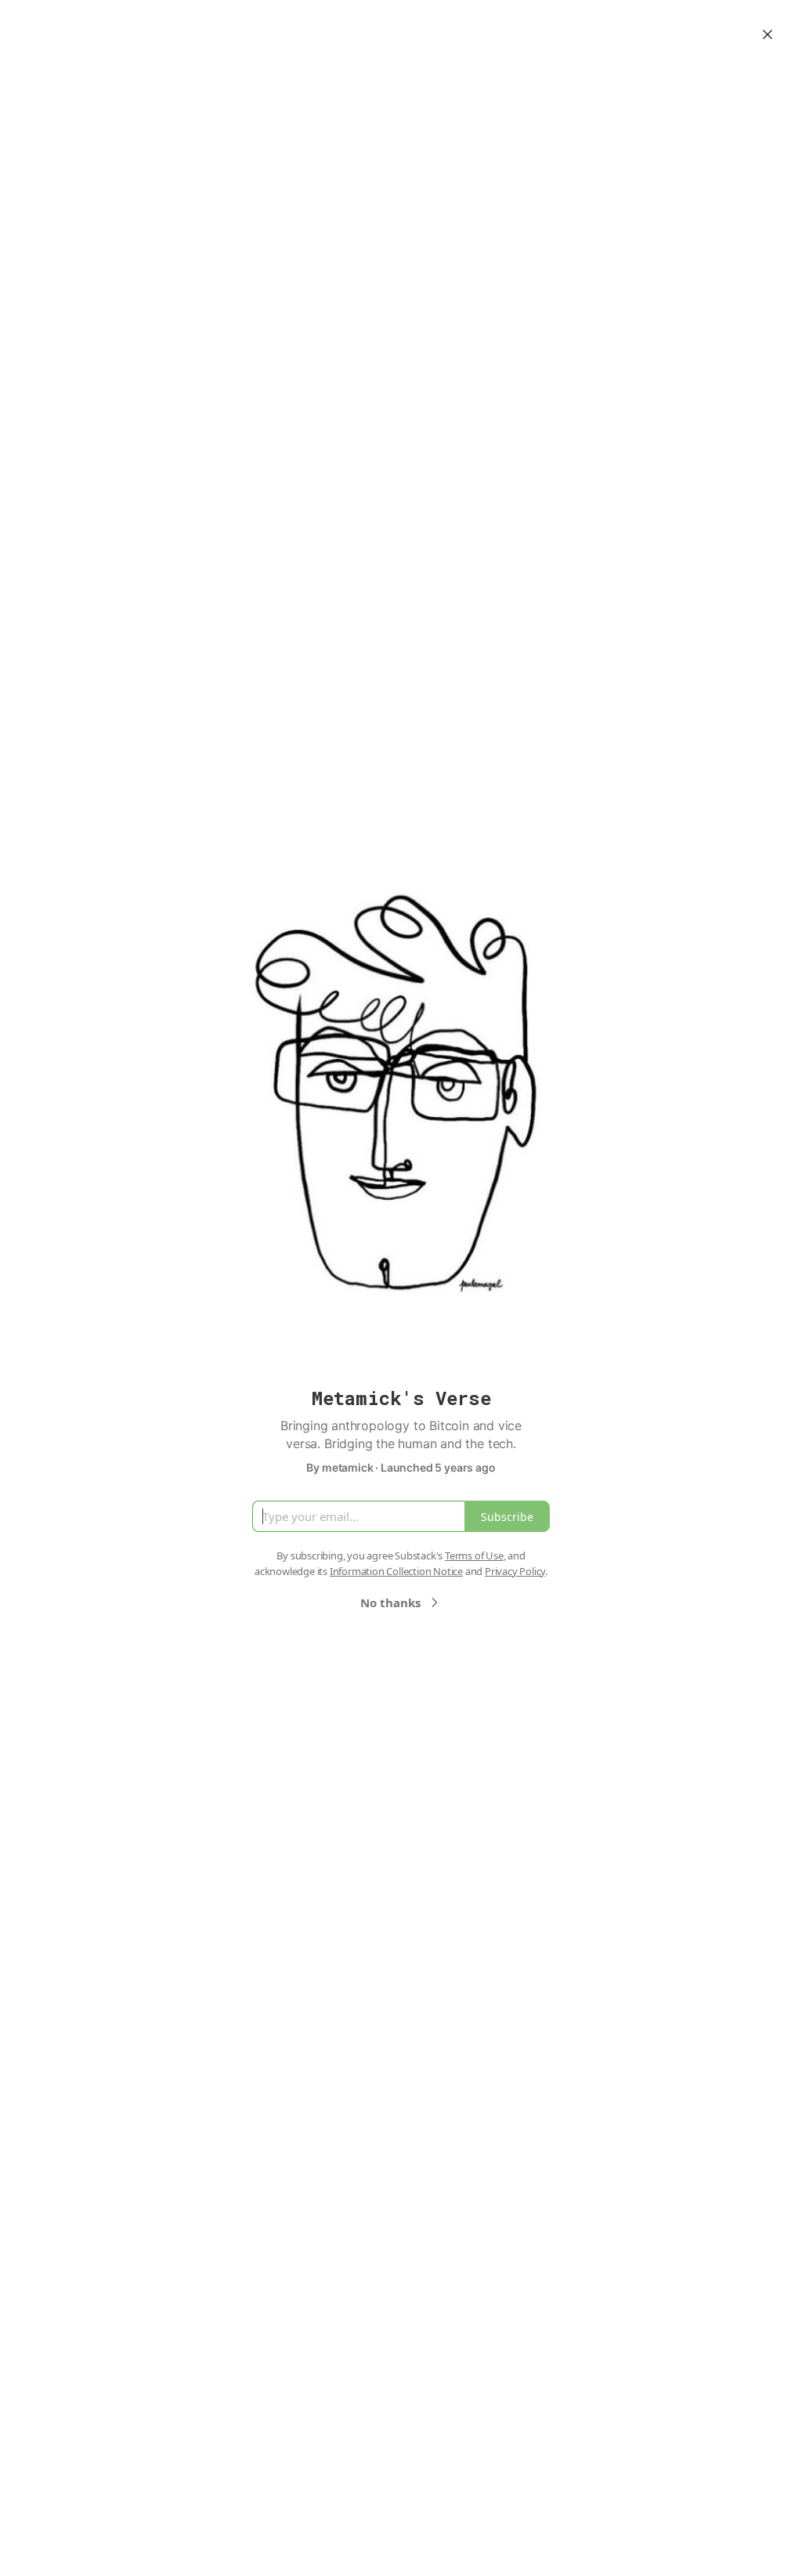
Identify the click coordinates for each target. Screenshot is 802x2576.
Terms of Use (474, 1555)
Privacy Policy (515, 1571)
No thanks (390, 1602)
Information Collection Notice (396, 1571)
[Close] (768, 34)
